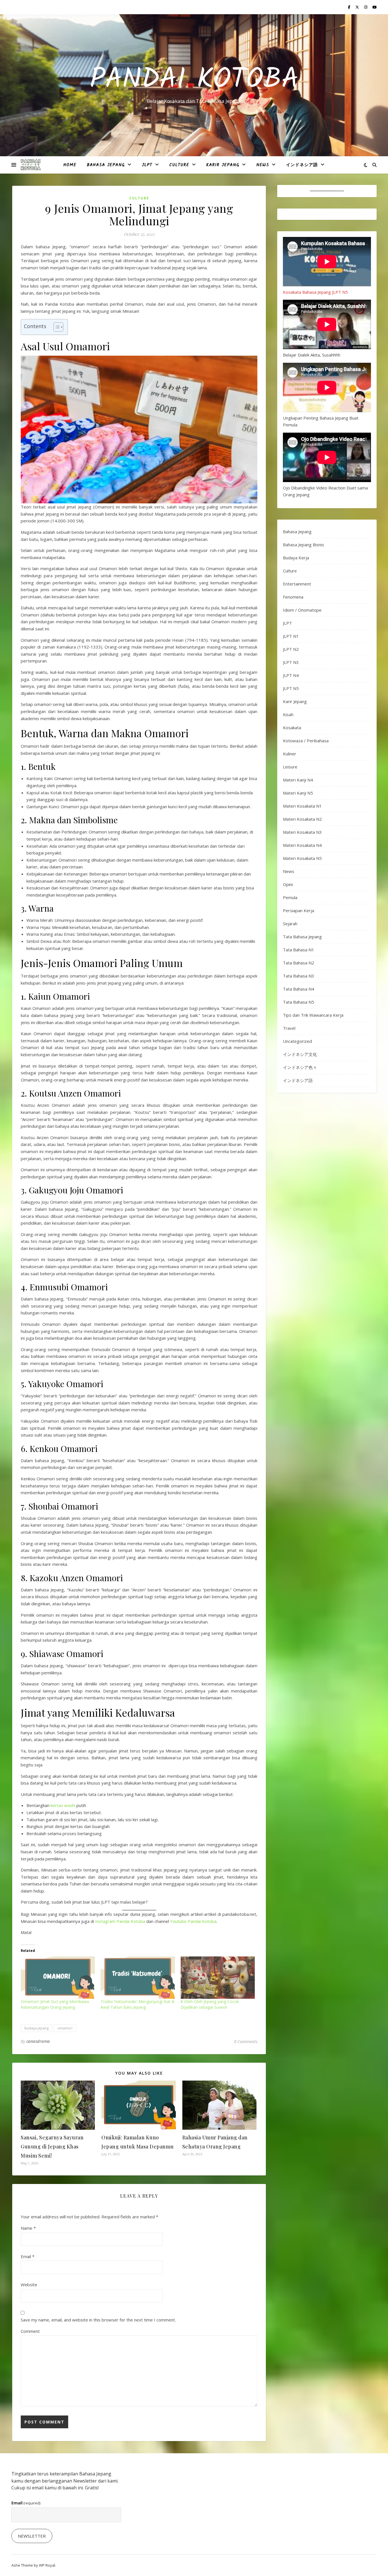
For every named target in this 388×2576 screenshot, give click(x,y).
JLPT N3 (291, 662)
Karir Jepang (223, 165)
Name (28, 2228)
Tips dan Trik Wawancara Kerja (313, 1015)
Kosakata (292, 728)
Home (70, 165)
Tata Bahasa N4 (299, 989)
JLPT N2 (291, 649)
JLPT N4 (291, 675)
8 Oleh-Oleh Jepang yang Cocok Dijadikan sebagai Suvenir (210, 2004)
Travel (289, 1028)
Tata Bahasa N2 (299, 963)
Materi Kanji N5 (298, 793)
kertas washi (63, 1805)
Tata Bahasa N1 (299, 950)
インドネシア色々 (300, 1067)
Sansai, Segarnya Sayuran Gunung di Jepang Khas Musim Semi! (52, 2146)
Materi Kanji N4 (298, 780)
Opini (288, 884)
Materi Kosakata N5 (302, 858)
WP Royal (47, 2565)
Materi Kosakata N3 (302, 832)
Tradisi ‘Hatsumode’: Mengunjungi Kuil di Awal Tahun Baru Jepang (137, 2004)
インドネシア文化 (300, 1054)
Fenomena (293, 597)
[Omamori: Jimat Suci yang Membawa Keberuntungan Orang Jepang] (58, 1978)
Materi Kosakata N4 (302, 845)
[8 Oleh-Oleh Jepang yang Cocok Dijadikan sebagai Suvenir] (218, 1978)
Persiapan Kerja (299, 910)
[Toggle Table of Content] (56, 327)
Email (28, 2256)
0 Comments (246, 2041)
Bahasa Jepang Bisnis (303, 545)
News (263, 165)
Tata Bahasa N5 (299, 1002)
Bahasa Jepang (106, 165)
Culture (179, 165)
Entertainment (297, 584)
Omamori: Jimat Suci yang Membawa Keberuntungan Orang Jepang (55, 2004)
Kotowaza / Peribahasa (306, 741)
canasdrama (38, 2041)
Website (29, 2285)
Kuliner (290, 754)
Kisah (288, 714)
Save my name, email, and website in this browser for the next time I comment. (98, 2320)
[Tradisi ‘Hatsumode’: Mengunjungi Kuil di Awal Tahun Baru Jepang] (138, 1978)
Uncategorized (297, 1041)
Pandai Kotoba (194, 80)
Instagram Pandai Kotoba (120, 1921)
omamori (65, 2028)
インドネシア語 (302, 165)
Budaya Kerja (296, 558)
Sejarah (290, 924)
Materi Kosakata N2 (302, 819)
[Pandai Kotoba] (31, 165)
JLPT (147, 165)
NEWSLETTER (32, 2536)
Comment (30, 2331)
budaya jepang (36, 2028)
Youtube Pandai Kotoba (193, 1921)
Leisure (290, 767)
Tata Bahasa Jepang (302, 937)
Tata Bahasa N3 (299, 976)
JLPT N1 (291, 636)
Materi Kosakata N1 (302, 806)
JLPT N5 (291, 688)
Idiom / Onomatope (302, 610)
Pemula (290, 897)
